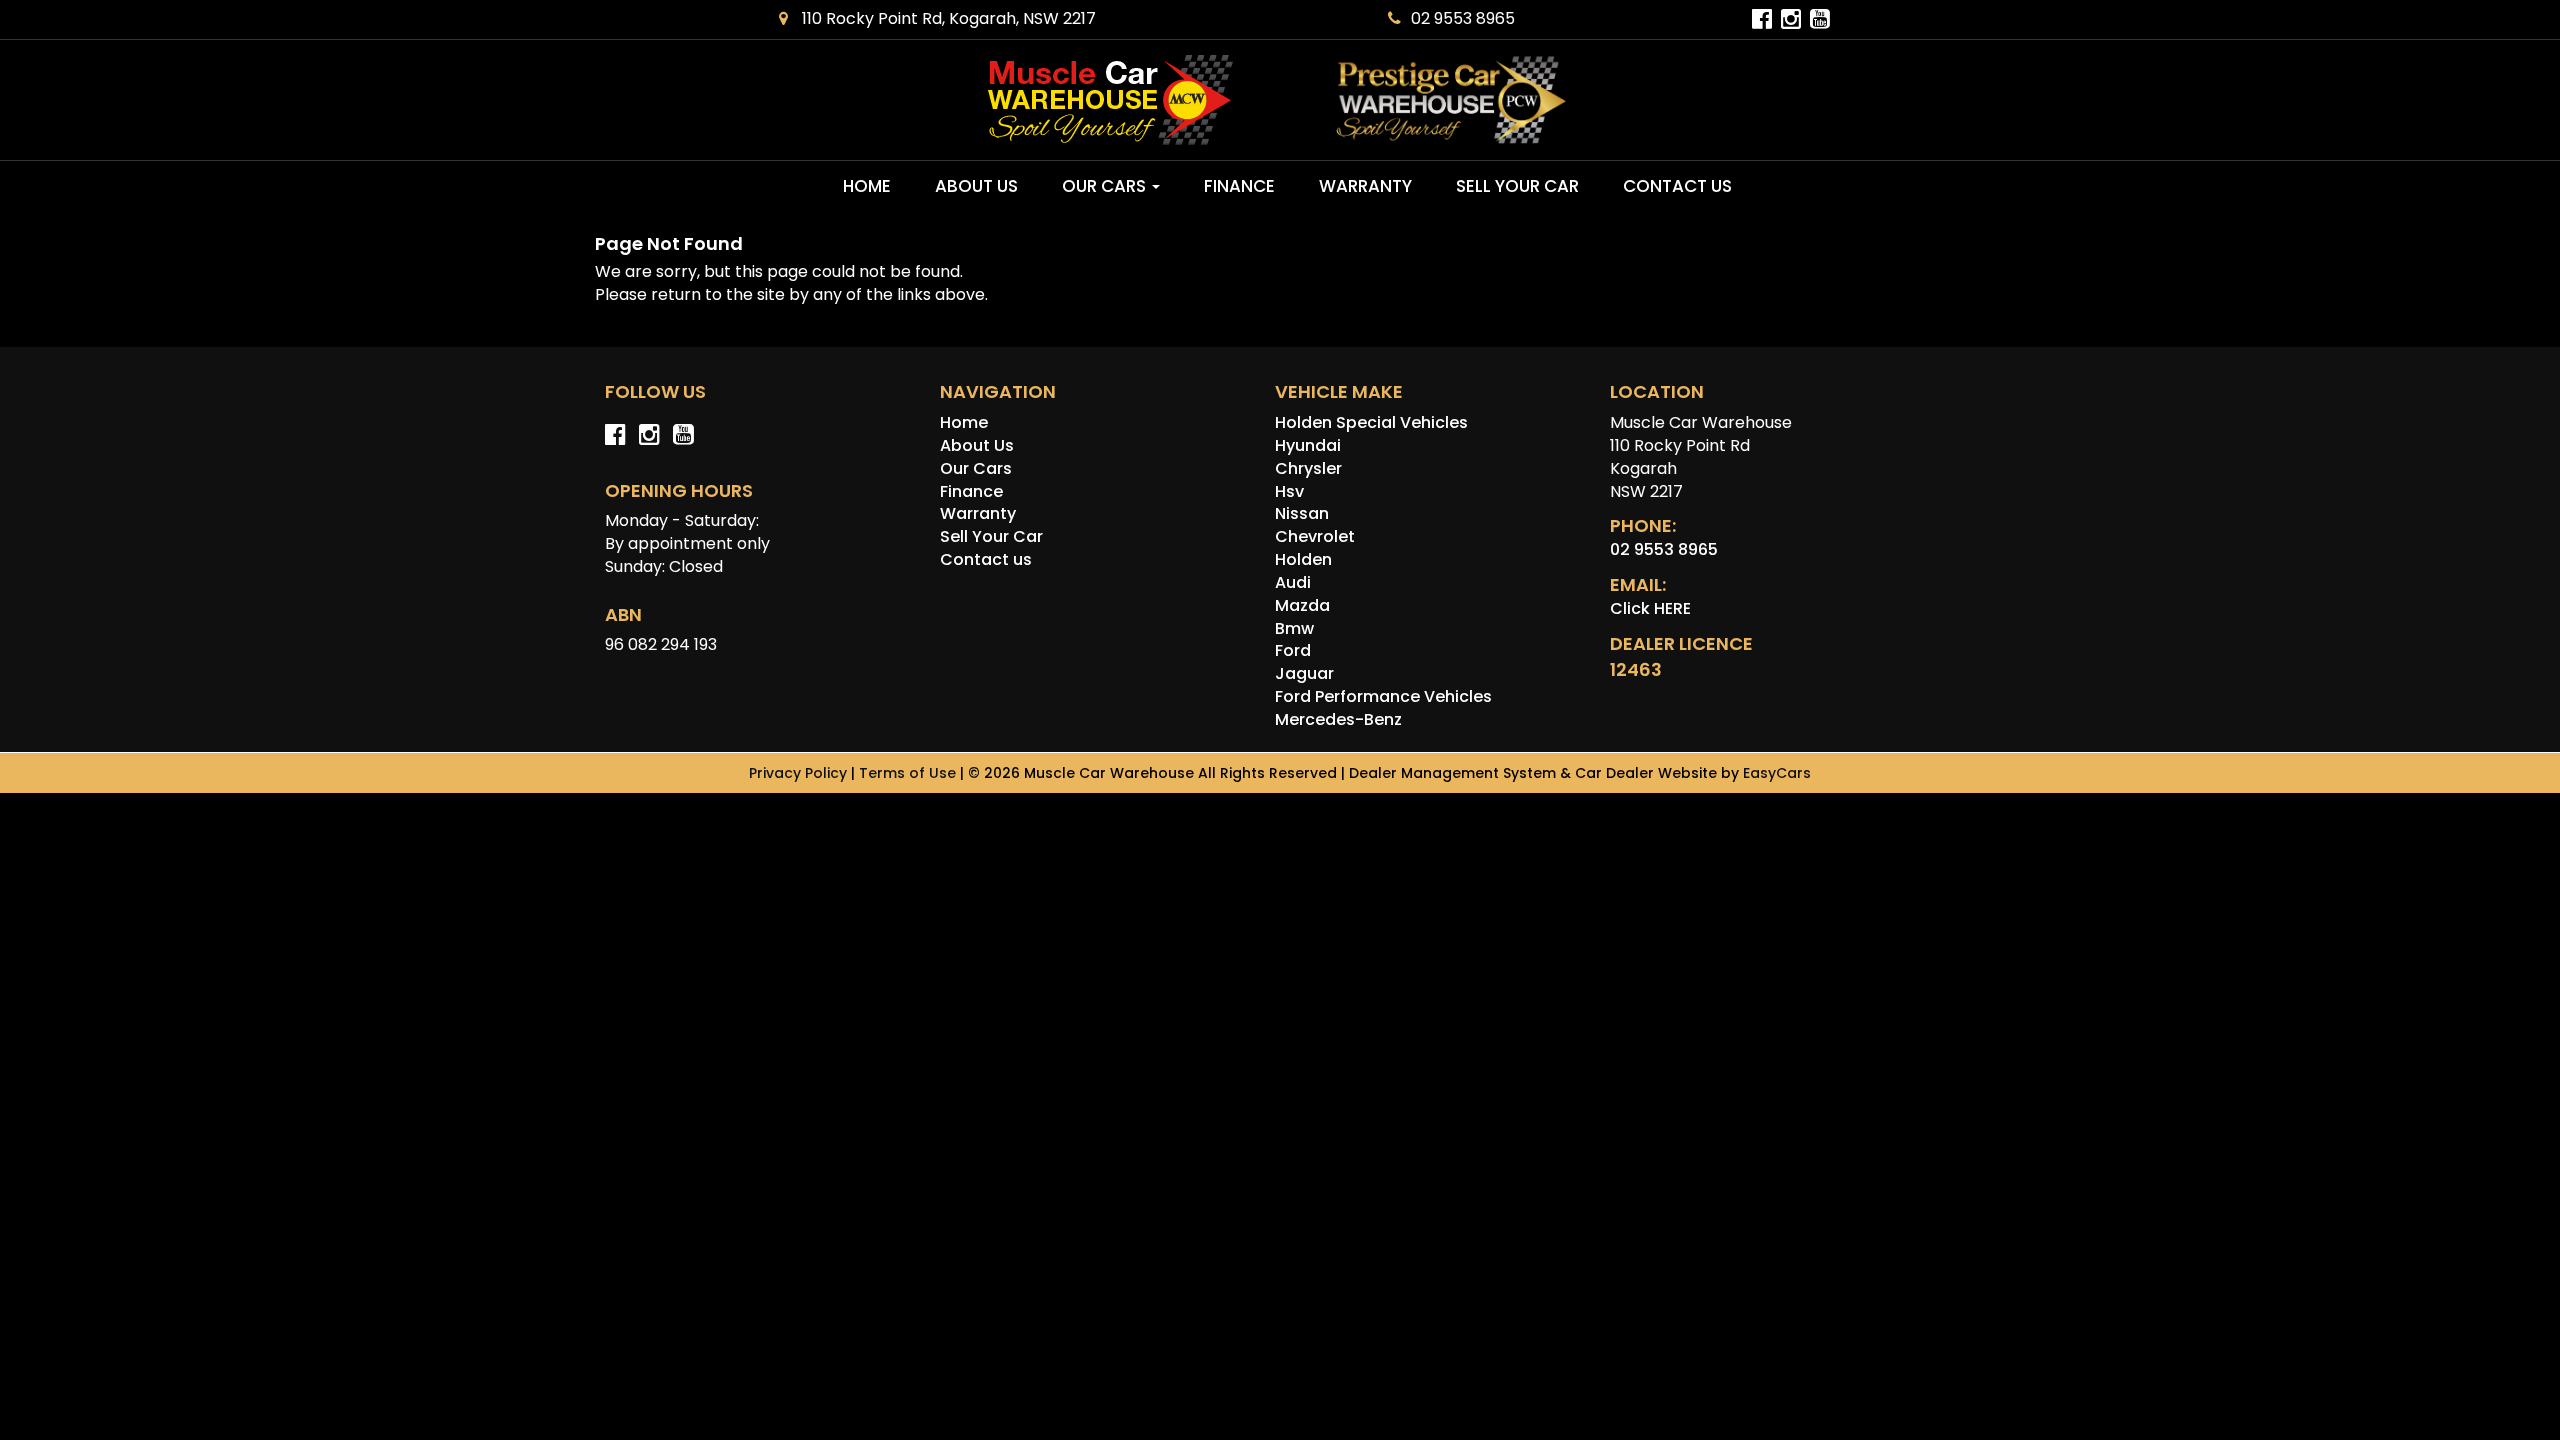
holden (1303, 559)
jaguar (1304, 673)
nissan (1302, 513)
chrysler (1308, 468)
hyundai (1308, 445)
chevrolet (1315, 536)
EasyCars (1777, 773)
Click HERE (1650, 608)
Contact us (1677, 186)
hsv (1289, 491)
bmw (1294, 628)
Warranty (1365, 186)
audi (1293, 582)
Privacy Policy (800, 773)
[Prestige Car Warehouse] (1451, 100)
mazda (1302, 605)
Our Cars (1106, 186)
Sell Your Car (1517, 186)
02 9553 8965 (1463, 18)
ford (1293, 650)
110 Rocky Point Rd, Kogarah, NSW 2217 (947, 18)
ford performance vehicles (1383, 696)
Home (867, 186)
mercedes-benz (1338, 719)
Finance (1239, 186)
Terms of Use (909, 773)
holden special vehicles (1371, 422)
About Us (976, 186)
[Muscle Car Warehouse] (1109, 100)
